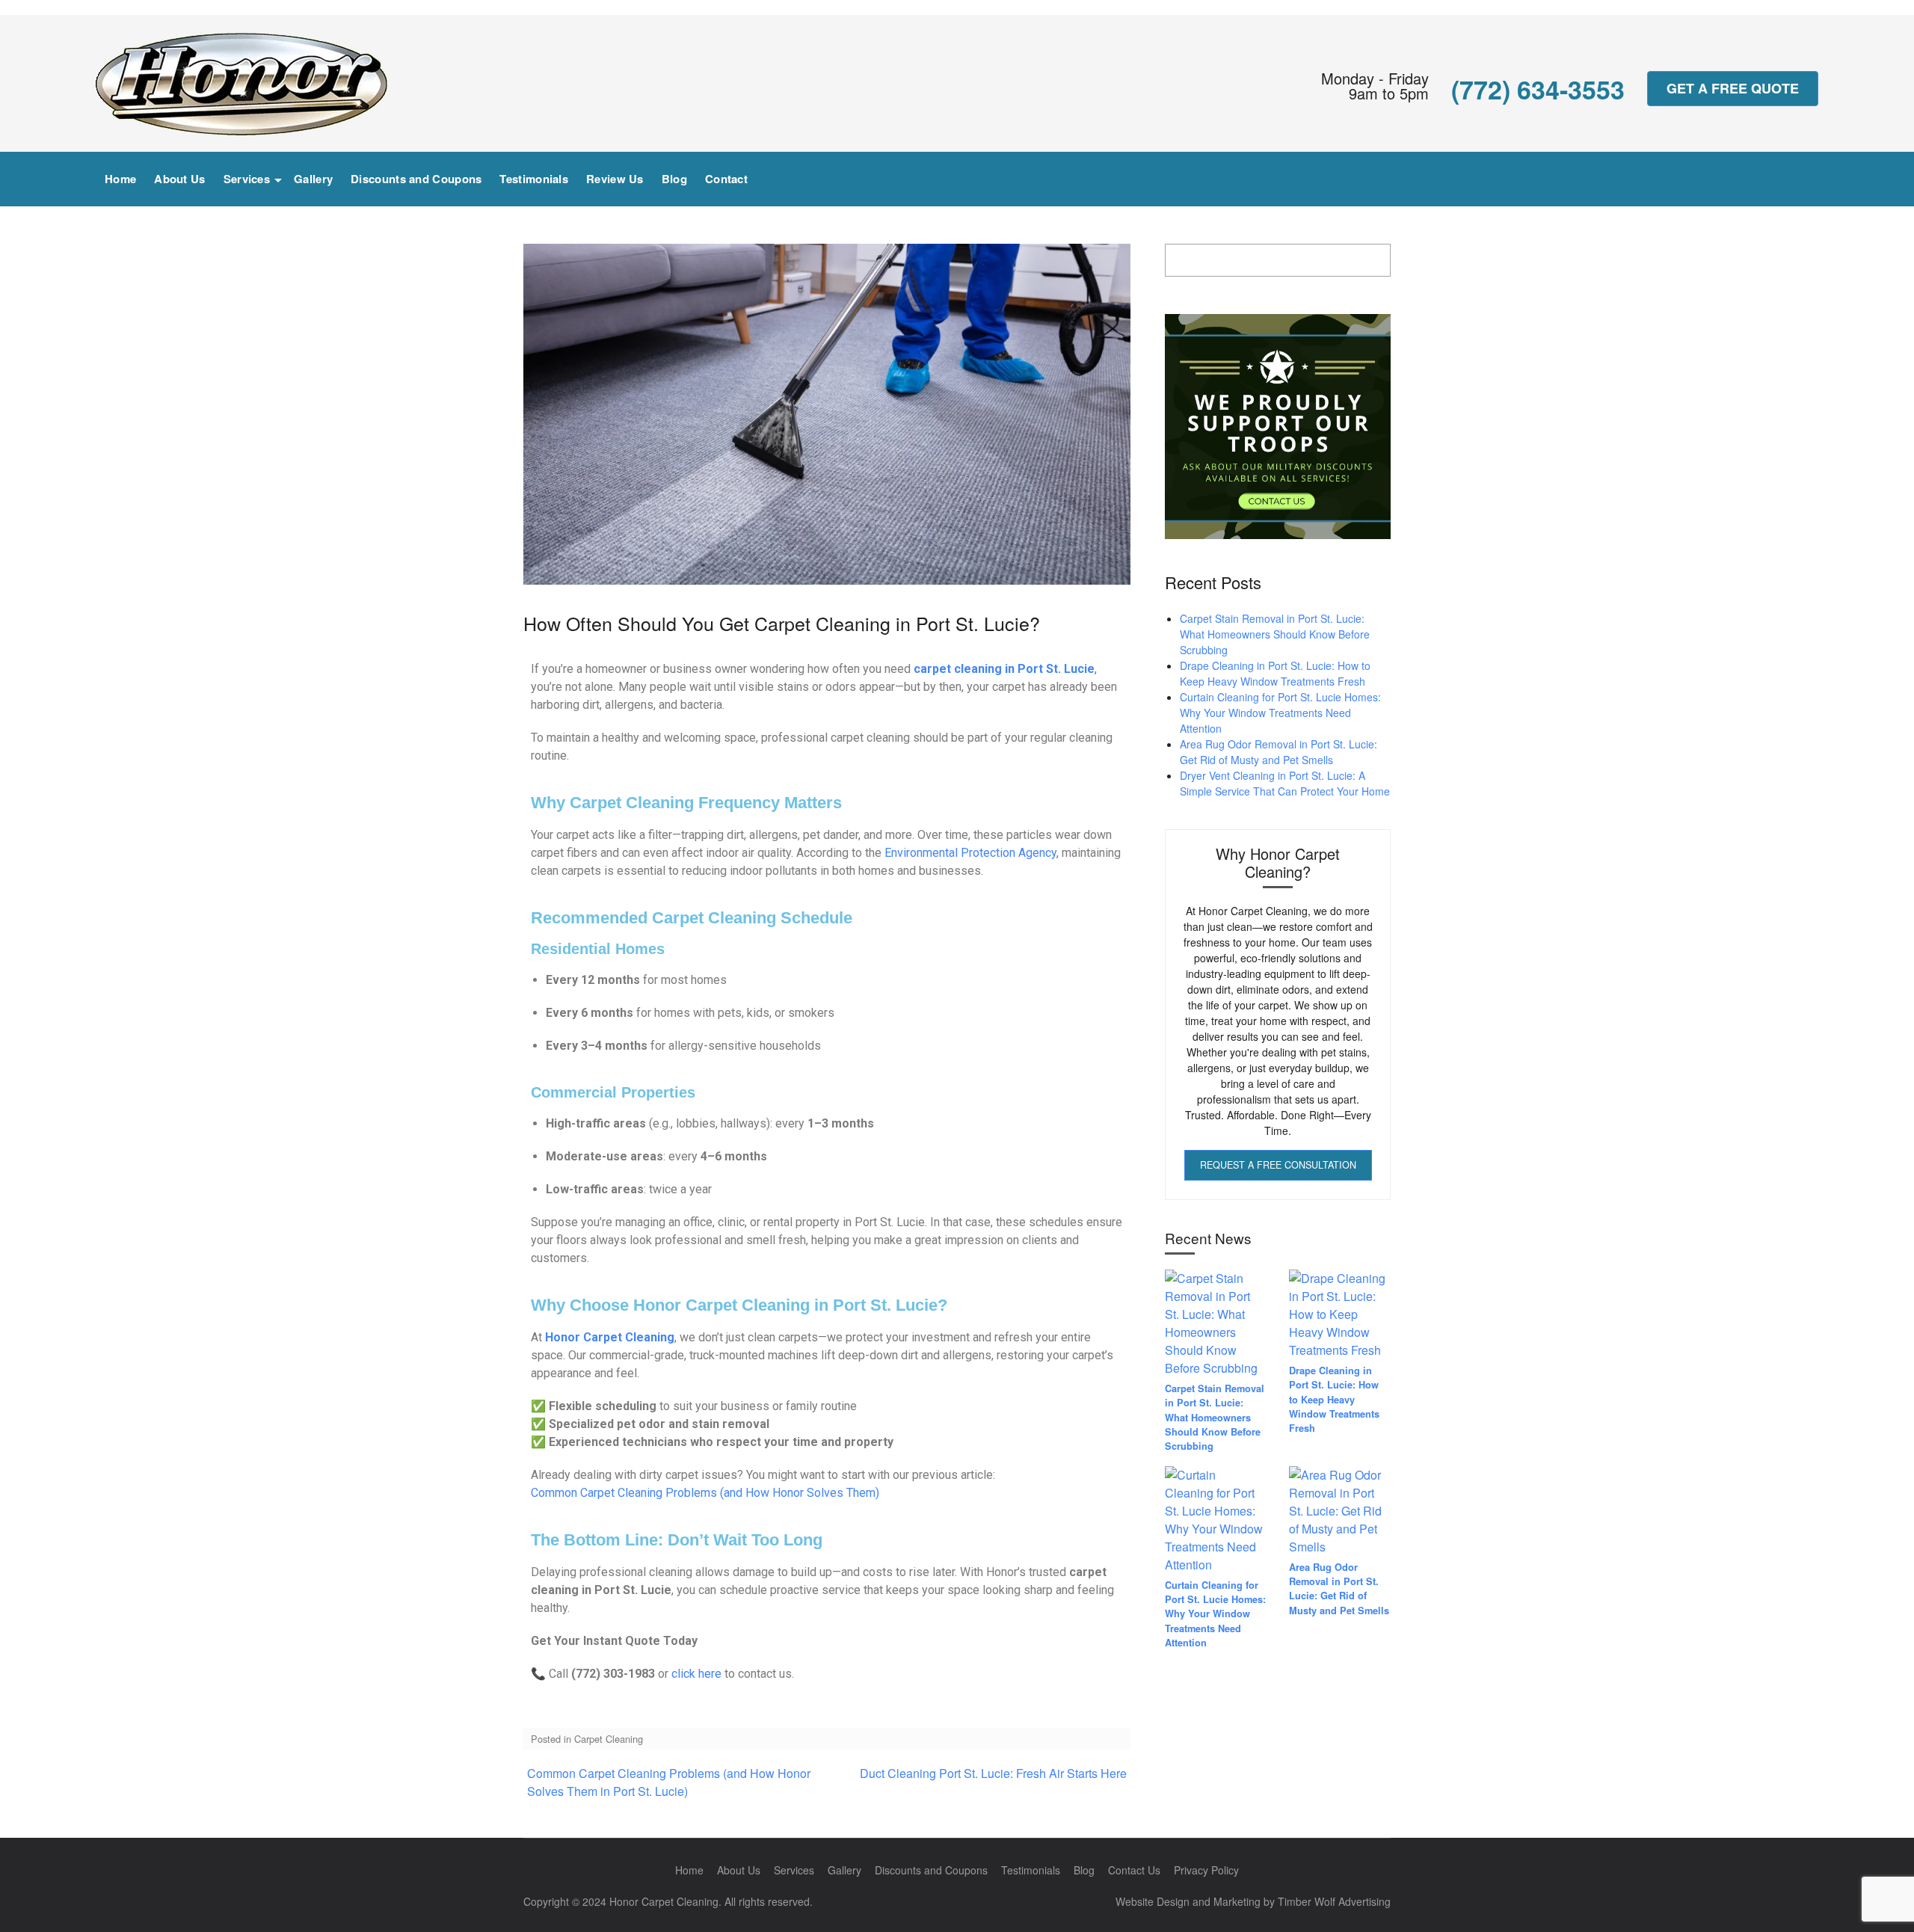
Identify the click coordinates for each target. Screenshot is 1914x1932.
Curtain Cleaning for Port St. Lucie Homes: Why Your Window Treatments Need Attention (1280, 713)
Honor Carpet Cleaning (610, 1337)
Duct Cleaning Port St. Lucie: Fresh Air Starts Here (993, 1773)
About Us (179, 179)
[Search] (1803, 173)
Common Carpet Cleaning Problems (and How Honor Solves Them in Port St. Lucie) (669, 1782)
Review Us (615, 179)
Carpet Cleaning (609, 1739)
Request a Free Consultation (1278, 1165)
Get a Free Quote (1733, 88)
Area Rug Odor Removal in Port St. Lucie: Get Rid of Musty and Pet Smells (1278, 752)
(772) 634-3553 (1538, 89)
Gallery (313, 179)
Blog (674, 179)
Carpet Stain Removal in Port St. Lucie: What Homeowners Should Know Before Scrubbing (1275, 634)
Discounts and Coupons (416, 179)
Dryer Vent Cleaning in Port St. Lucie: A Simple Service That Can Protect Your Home (1285, 783)
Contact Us (1134, 1870)
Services (247, 179)
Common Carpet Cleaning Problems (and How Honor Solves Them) (705, 1493)
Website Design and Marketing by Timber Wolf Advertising (1253, 1901)
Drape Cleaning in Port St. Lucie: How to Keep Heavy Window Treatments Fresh (1275, 673)
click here (696, 1674)
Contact (726, 179)
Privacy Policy (1206, 1870)
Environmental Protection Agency (970, 853)
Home (120, 179)
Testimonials (534, 179)
